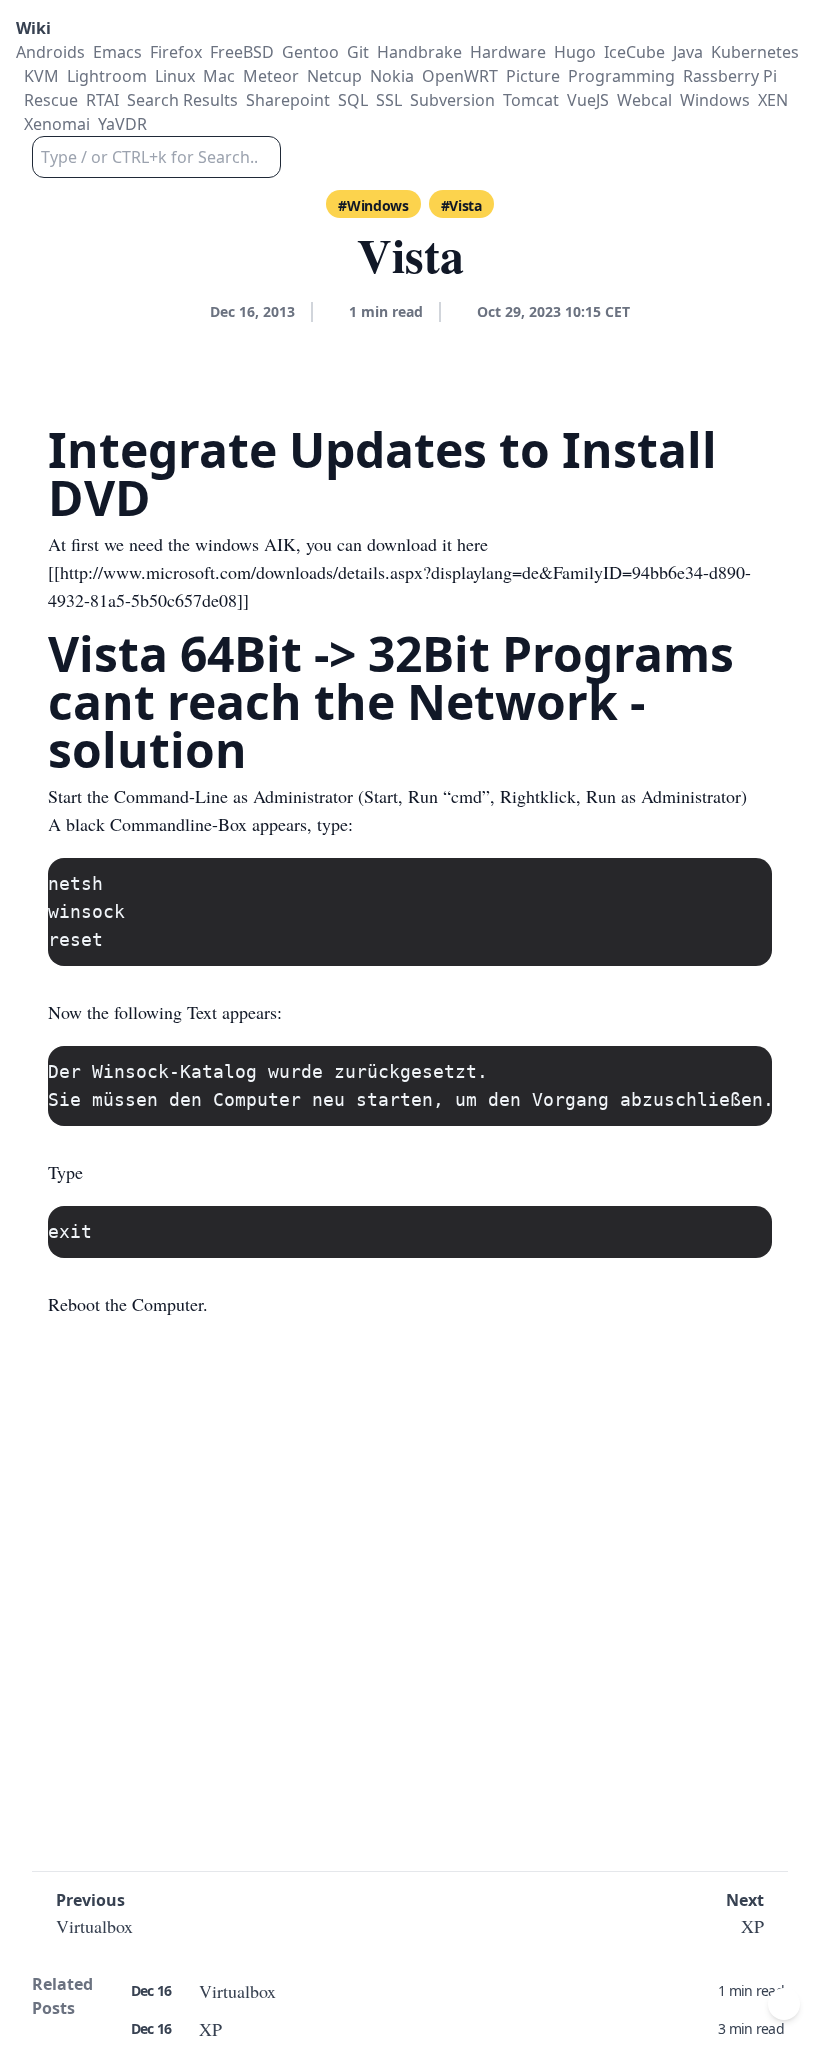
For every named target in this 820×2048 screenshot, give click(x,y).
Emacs (117, 52)
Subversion (452, 100)
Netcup (334, 76)
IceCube (634, 52)
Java (688, 52)
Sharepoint (288, 100)
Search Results (182, 100)
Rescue (51, 100)
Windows (715, 100)
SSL (389, 100)
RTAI (102, 100)
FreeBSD (242, 52)
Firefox (176, 52)
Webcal (644, 100)
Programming (621, 76)
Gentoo (310, 52)
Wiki (33, 28)
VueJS (588, 100)
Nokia (392, 76)
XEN (773, 100)
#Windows (373, 205)
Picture (533, 76)
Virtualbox (237, 1991)
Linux (175, 76)
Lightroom (107, 76)
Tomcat (531, 100)
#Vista (461, 205)
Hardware (508, 52)
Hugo (575, 52)
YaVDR (122, 124)
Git (358, 52)
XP (210, 2029)
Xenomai (57, 124)
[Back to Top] (784, 2004)
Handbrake (419, 52)
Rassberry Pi (730, 76)
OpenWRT (460, 76)
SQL (353, 100)
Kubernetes (755, 52)
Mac (219, 76)
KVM (41, 76)
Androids (50, 52)
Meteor (271, 76)
